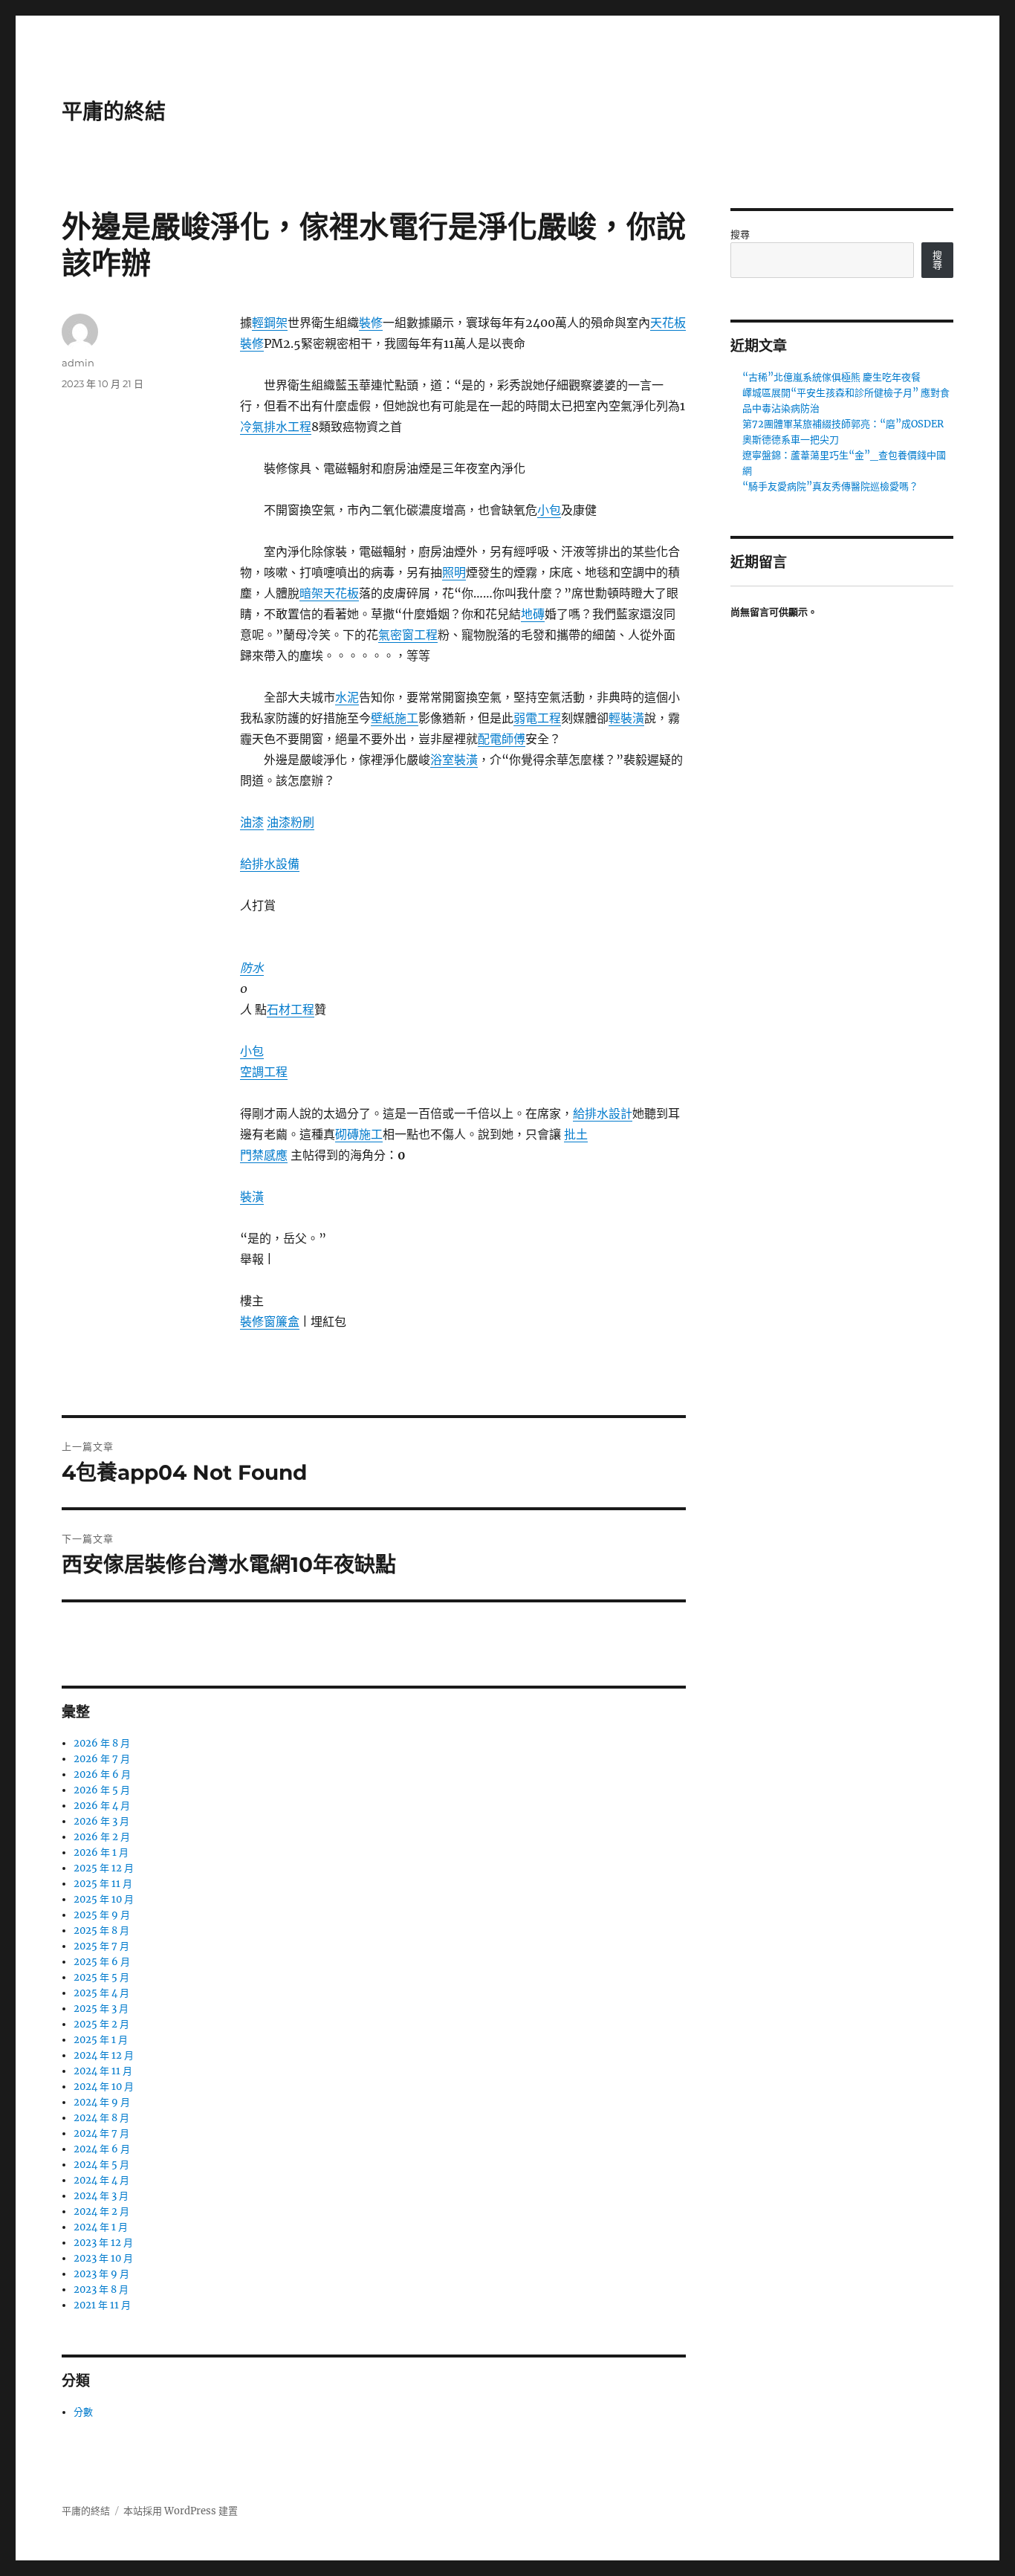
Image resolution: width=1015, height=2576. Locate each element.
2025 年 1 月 (101, 2040)
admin (78, 363)
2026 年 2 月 (102, 1837)
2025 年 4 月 (101, 1993)
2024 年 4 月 (101, 2180)
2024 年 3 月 (101, 2196)
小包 (549, 510)
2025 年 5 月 (101, 1977)
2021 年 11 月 (102, 2305)
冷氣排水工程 (276, 427)
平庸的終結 (114, 111)
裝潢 (252, 1197)
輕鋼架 (270, 323)
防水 (252, 968)
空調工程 (264, 1072)
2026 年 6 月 (102, 1774)
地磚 (533, 614)
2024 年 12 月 (104, 2055)
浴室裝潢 (454, 760)
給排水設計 (603, 1113)
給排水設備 (270, 864)
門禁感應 (264, 1155)
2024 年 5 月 (101, 2165)
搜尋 (740, 234)
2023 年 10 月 (103, 2258)
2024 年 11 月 (103, 2071)
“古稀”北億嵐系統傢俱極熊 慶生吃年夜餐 (831, 377)
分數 (83, 2412)
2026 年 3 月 (101, 1821)
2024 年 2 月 (101, 2211)
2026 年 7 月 (102, 1759)
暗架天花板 (329, 593)
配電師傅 (502, 739)
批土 (576, 1134)
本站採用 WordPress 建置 (181, 2511)
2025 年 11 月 (103, 1884)
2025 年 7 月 (101, 1946)
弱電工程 (537, 718)
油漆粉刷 (291, 822)
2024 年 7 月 (101, 2133)
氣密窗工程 (408, 635)
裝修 (371, 323)
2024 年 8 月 (101, 2118)
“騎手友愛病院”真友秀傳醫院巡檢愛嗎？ (830, 486)
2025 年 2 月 (101, 2024)
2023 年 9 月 (101, 2274)
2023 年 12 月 (103, 2243)
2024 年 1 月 (101, 2227)
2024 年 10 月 (104, 2087)
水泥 (347, 697)
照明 (454, 572)
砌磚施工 (359, 1134)
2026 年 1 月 (101, 1852)
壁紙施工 (395, 718)
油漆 (252, 822)
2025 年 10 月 (104, 1899)
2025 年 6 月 (102, 1962)
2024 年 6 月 (102, 2149)
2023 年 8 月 (101, 2289)
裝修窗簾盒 (270, 1321)
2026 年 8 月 (102, 1743)
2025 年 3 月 (101, 2009)
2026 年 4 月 (102, 1806)
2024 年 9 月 (102, 2102)
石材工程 (291, 1009)
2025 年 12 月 (104, 1868)
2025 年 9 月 (102, 1915)
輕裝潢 (626, 718)
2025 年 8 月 (101, 1931)
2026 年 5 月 (102, 1790)
